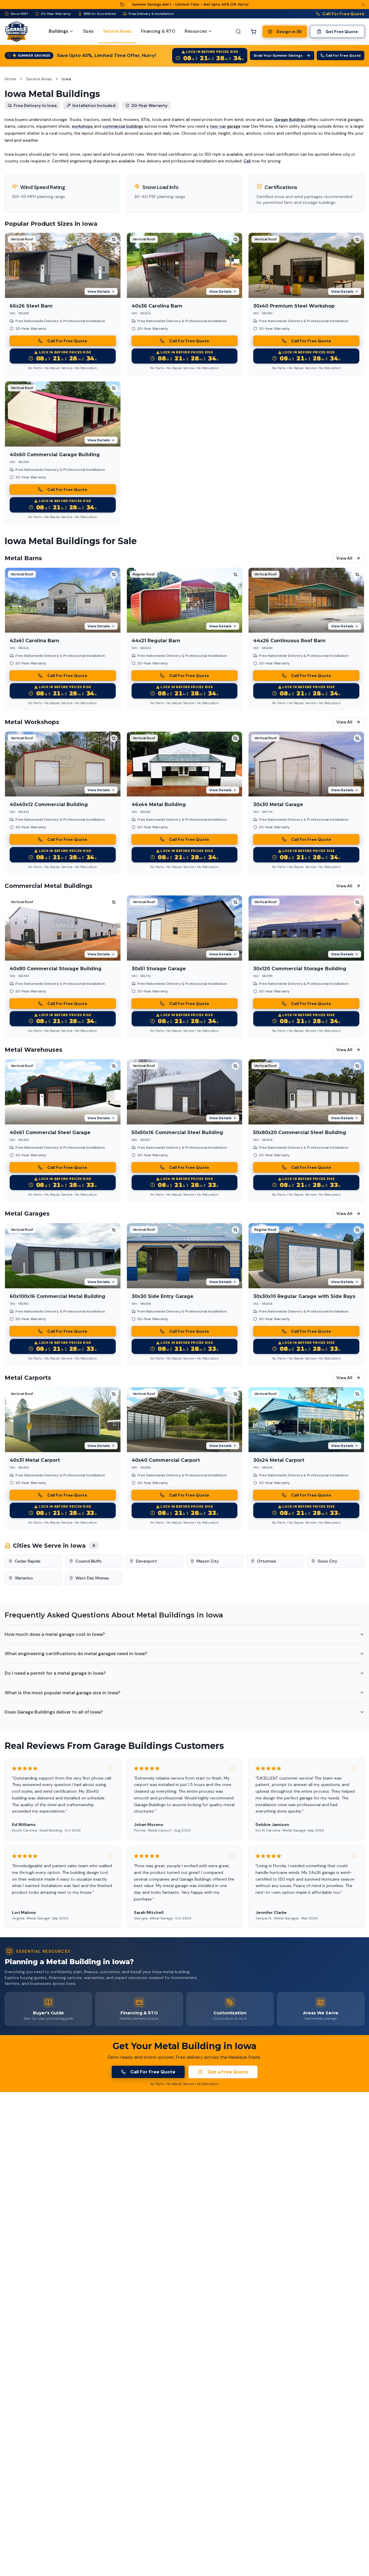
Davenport (146, 1561)
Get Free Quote (342, 32)
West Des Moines (92, 1578)
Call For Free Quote (343, 14)
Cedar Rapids (28, 1561)
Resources (196, 31)
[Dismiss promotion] (363, 5)
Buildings (58, 31)
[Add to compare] (114, 239)
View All (344, 558)
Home (10, 79)
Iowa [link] (66, 79)
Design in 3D (289, 32)
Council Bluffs (89, 1561)
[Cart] (253, 32)
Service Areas (39, 79)
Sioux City (327, 1561)
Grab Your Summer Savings (278, 55)
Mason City (208, 1561)
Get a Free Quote (228, 2072)
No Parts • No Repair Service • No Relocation (63, 368)
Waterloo (24, 1578)
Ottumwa (266, 1561)
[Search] (238, 32)
